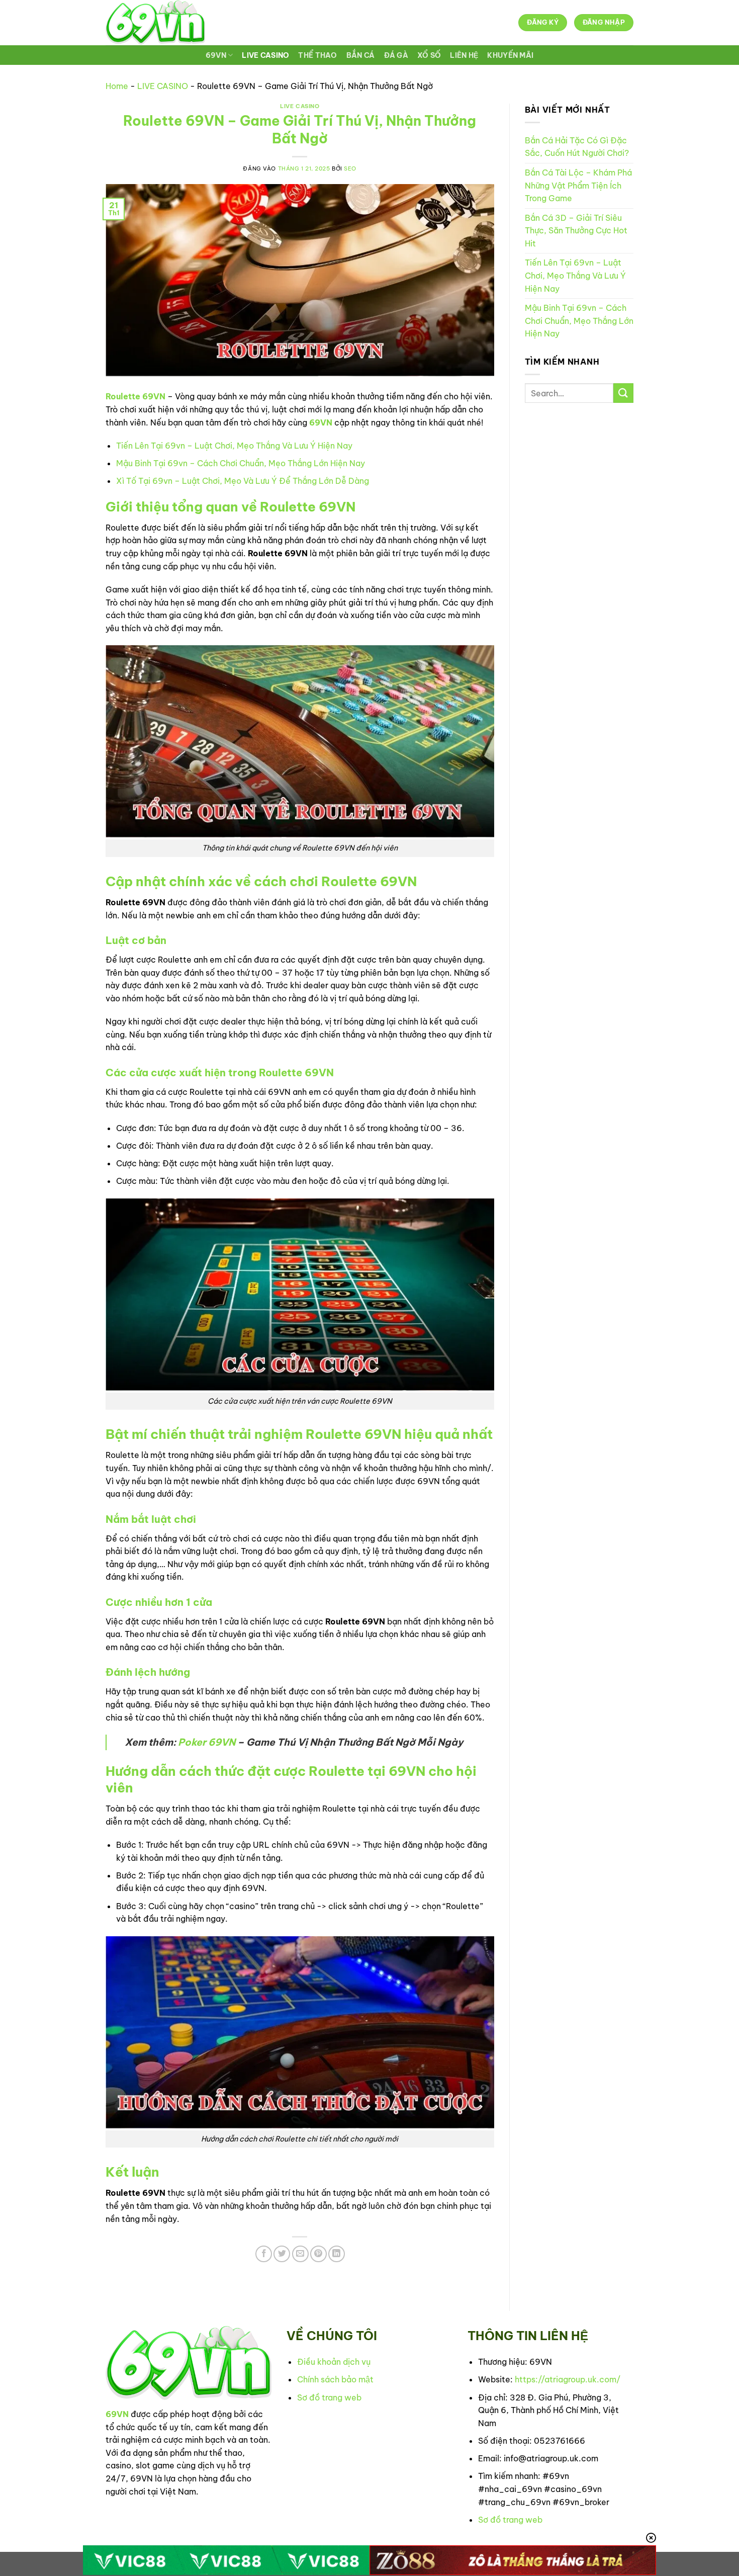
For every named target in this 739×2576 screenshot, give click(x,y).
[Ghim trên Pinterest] (318, 2254)
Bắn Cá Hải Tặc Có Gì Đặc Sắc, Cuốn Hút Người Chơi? (577, 147)
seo (350, 168)
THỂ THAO (317, 55)
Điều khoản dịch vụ (334, 2362)
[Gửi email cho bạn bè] (300, 2254)
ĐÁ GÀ (396, 55)
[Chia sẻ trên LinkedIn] (337, 2254)
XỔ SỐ (429, 55)
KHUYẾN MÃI (510, 55)
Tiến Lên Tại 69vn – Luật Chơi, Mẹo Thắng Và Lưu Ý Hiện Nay (234, 446)
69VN (216, 55)
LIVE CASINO (265, 55)
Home (117, 86)
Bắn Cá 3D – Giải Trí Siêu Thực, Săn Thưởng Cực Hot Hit (576, 231)
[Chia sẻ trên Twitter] (282, 2254)
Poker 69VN (207, 1742)
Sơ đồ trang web (329, 2397)
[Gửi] (623, 393)
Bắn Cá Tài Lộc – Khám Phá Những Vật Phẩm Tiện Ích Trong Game (578, 185)
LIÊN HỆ (464, 55)
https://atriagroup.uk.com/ (568, 2379)
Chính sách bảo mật (335, 2379)
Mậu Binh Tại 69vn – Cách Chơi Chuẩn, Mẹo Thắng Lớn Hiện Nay (241, 463)
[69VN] (155, 23)
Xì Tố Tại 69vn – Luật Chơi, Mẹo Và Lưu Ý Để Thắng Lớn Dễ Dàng (243, 481)
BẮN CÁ (361, 55)
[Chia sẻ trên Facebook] (264, 2254)
